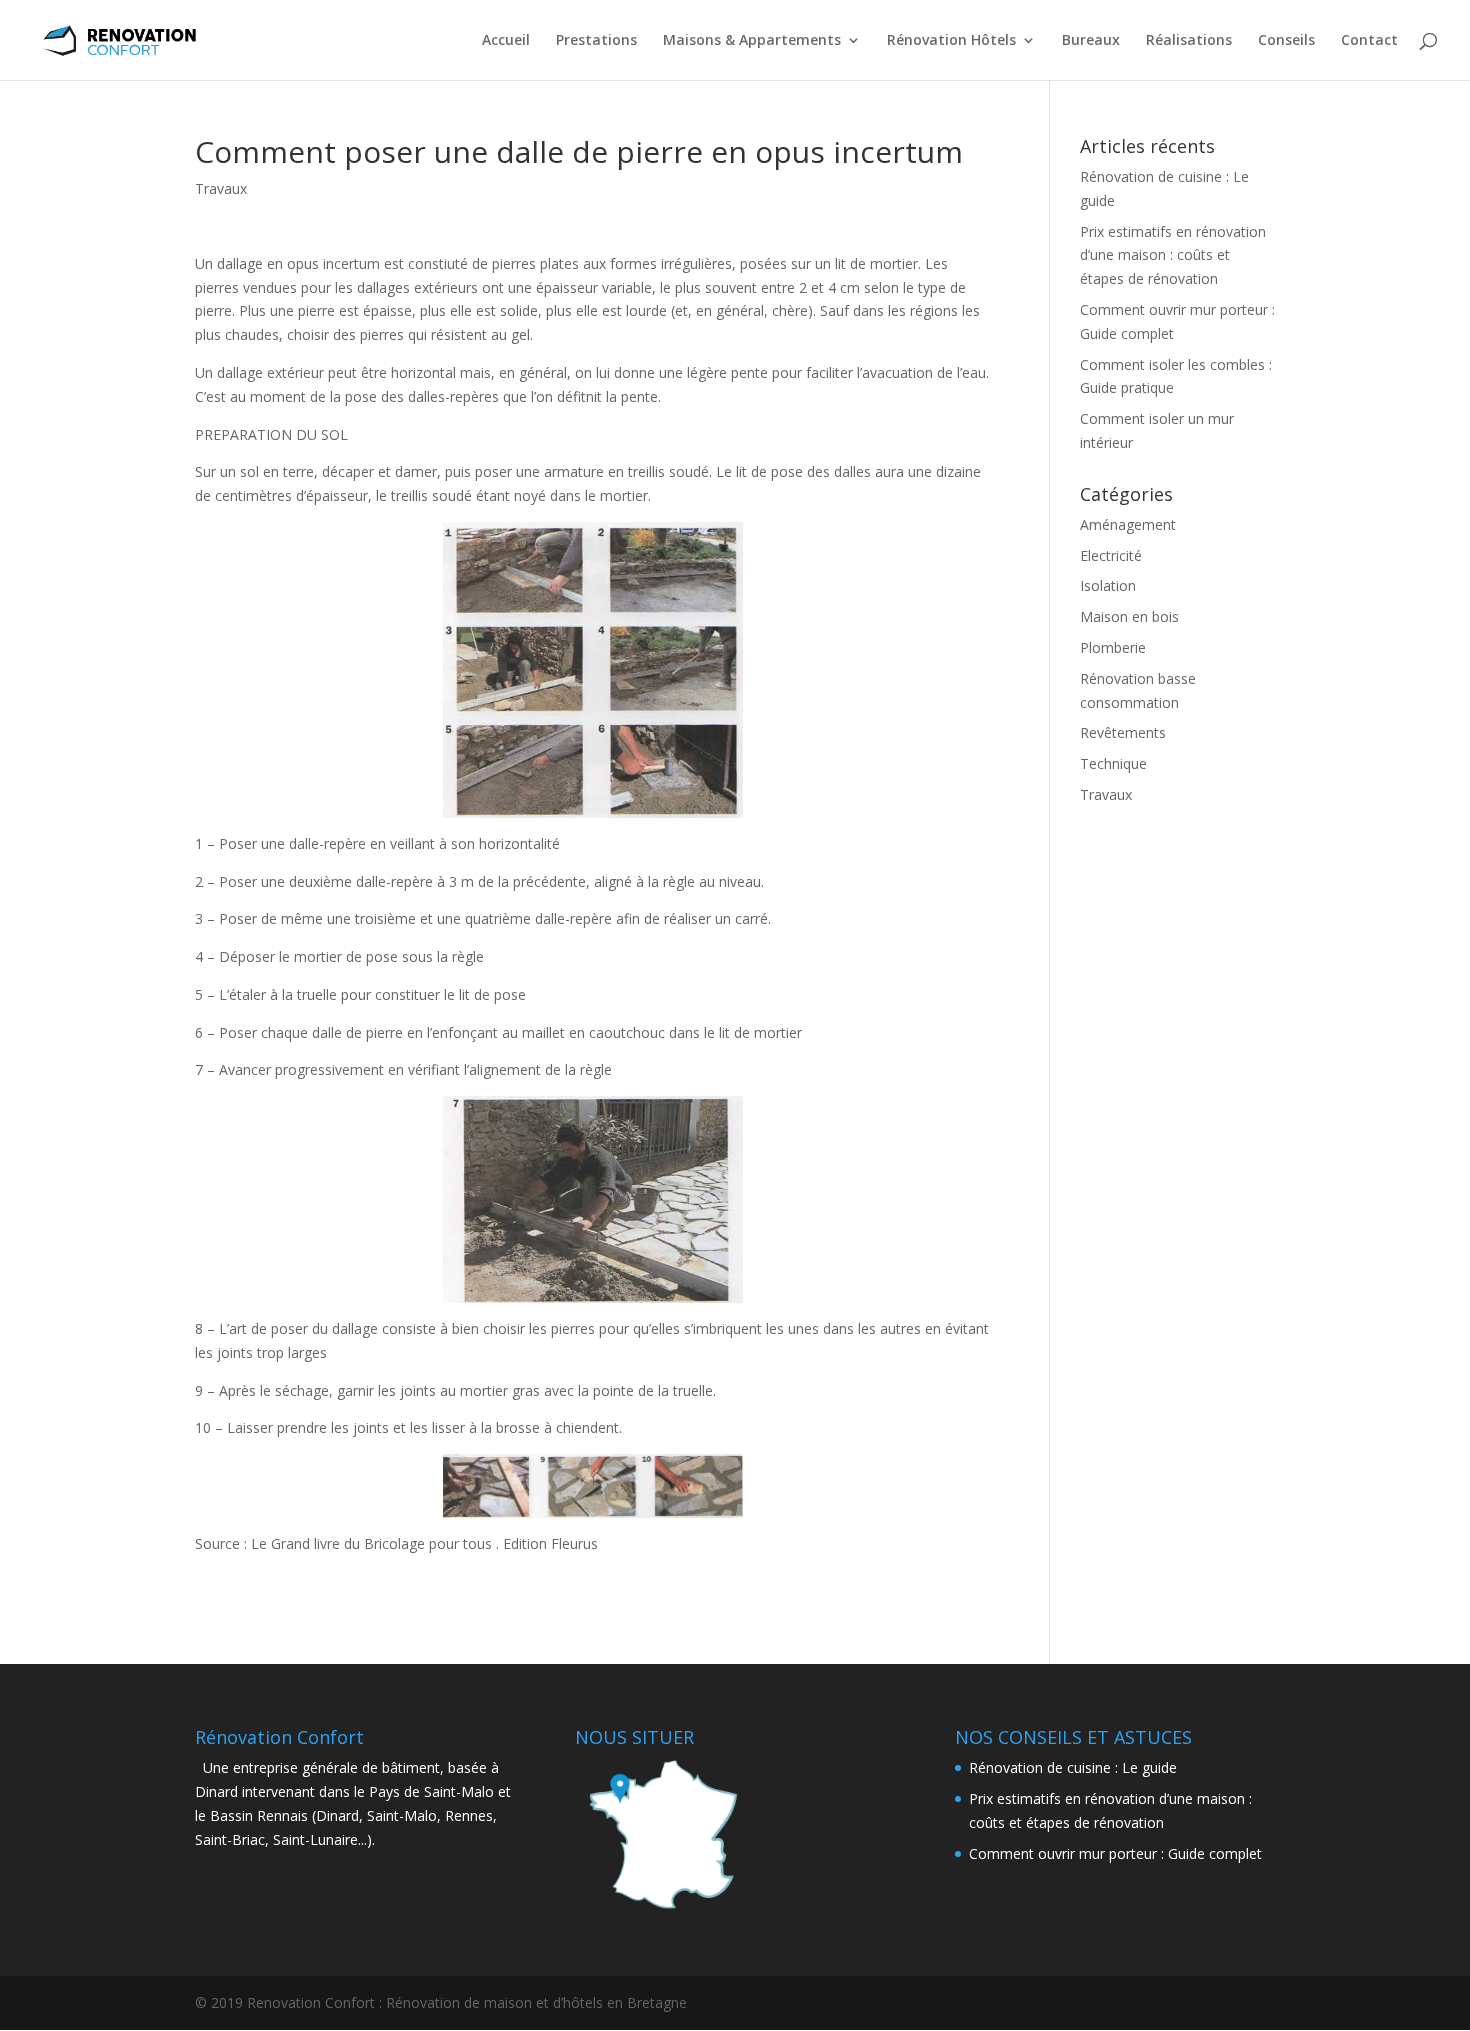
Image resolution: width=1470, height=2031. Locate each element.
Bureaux (1091, 41)
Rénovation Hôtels (951, 41)
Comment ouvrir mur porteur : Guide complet (1115, 1853)
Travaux (221, 188)
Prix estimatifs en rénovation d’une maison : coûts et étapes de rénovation (1173, 255)
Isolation (1108, 585)
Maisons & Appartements (752, 41)
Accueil (506, 41)
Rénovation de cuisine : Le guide (1073, 1767)
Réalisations (1189, 41)
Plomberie (1113, 647)
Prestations (596, 41)
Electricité (1111, 555)
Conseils (1286, 41)
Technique (1113, 763)
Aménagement (1128, 524)
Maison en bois (1129, 616)
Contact (1369, 41)
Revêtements (1123, 732)
